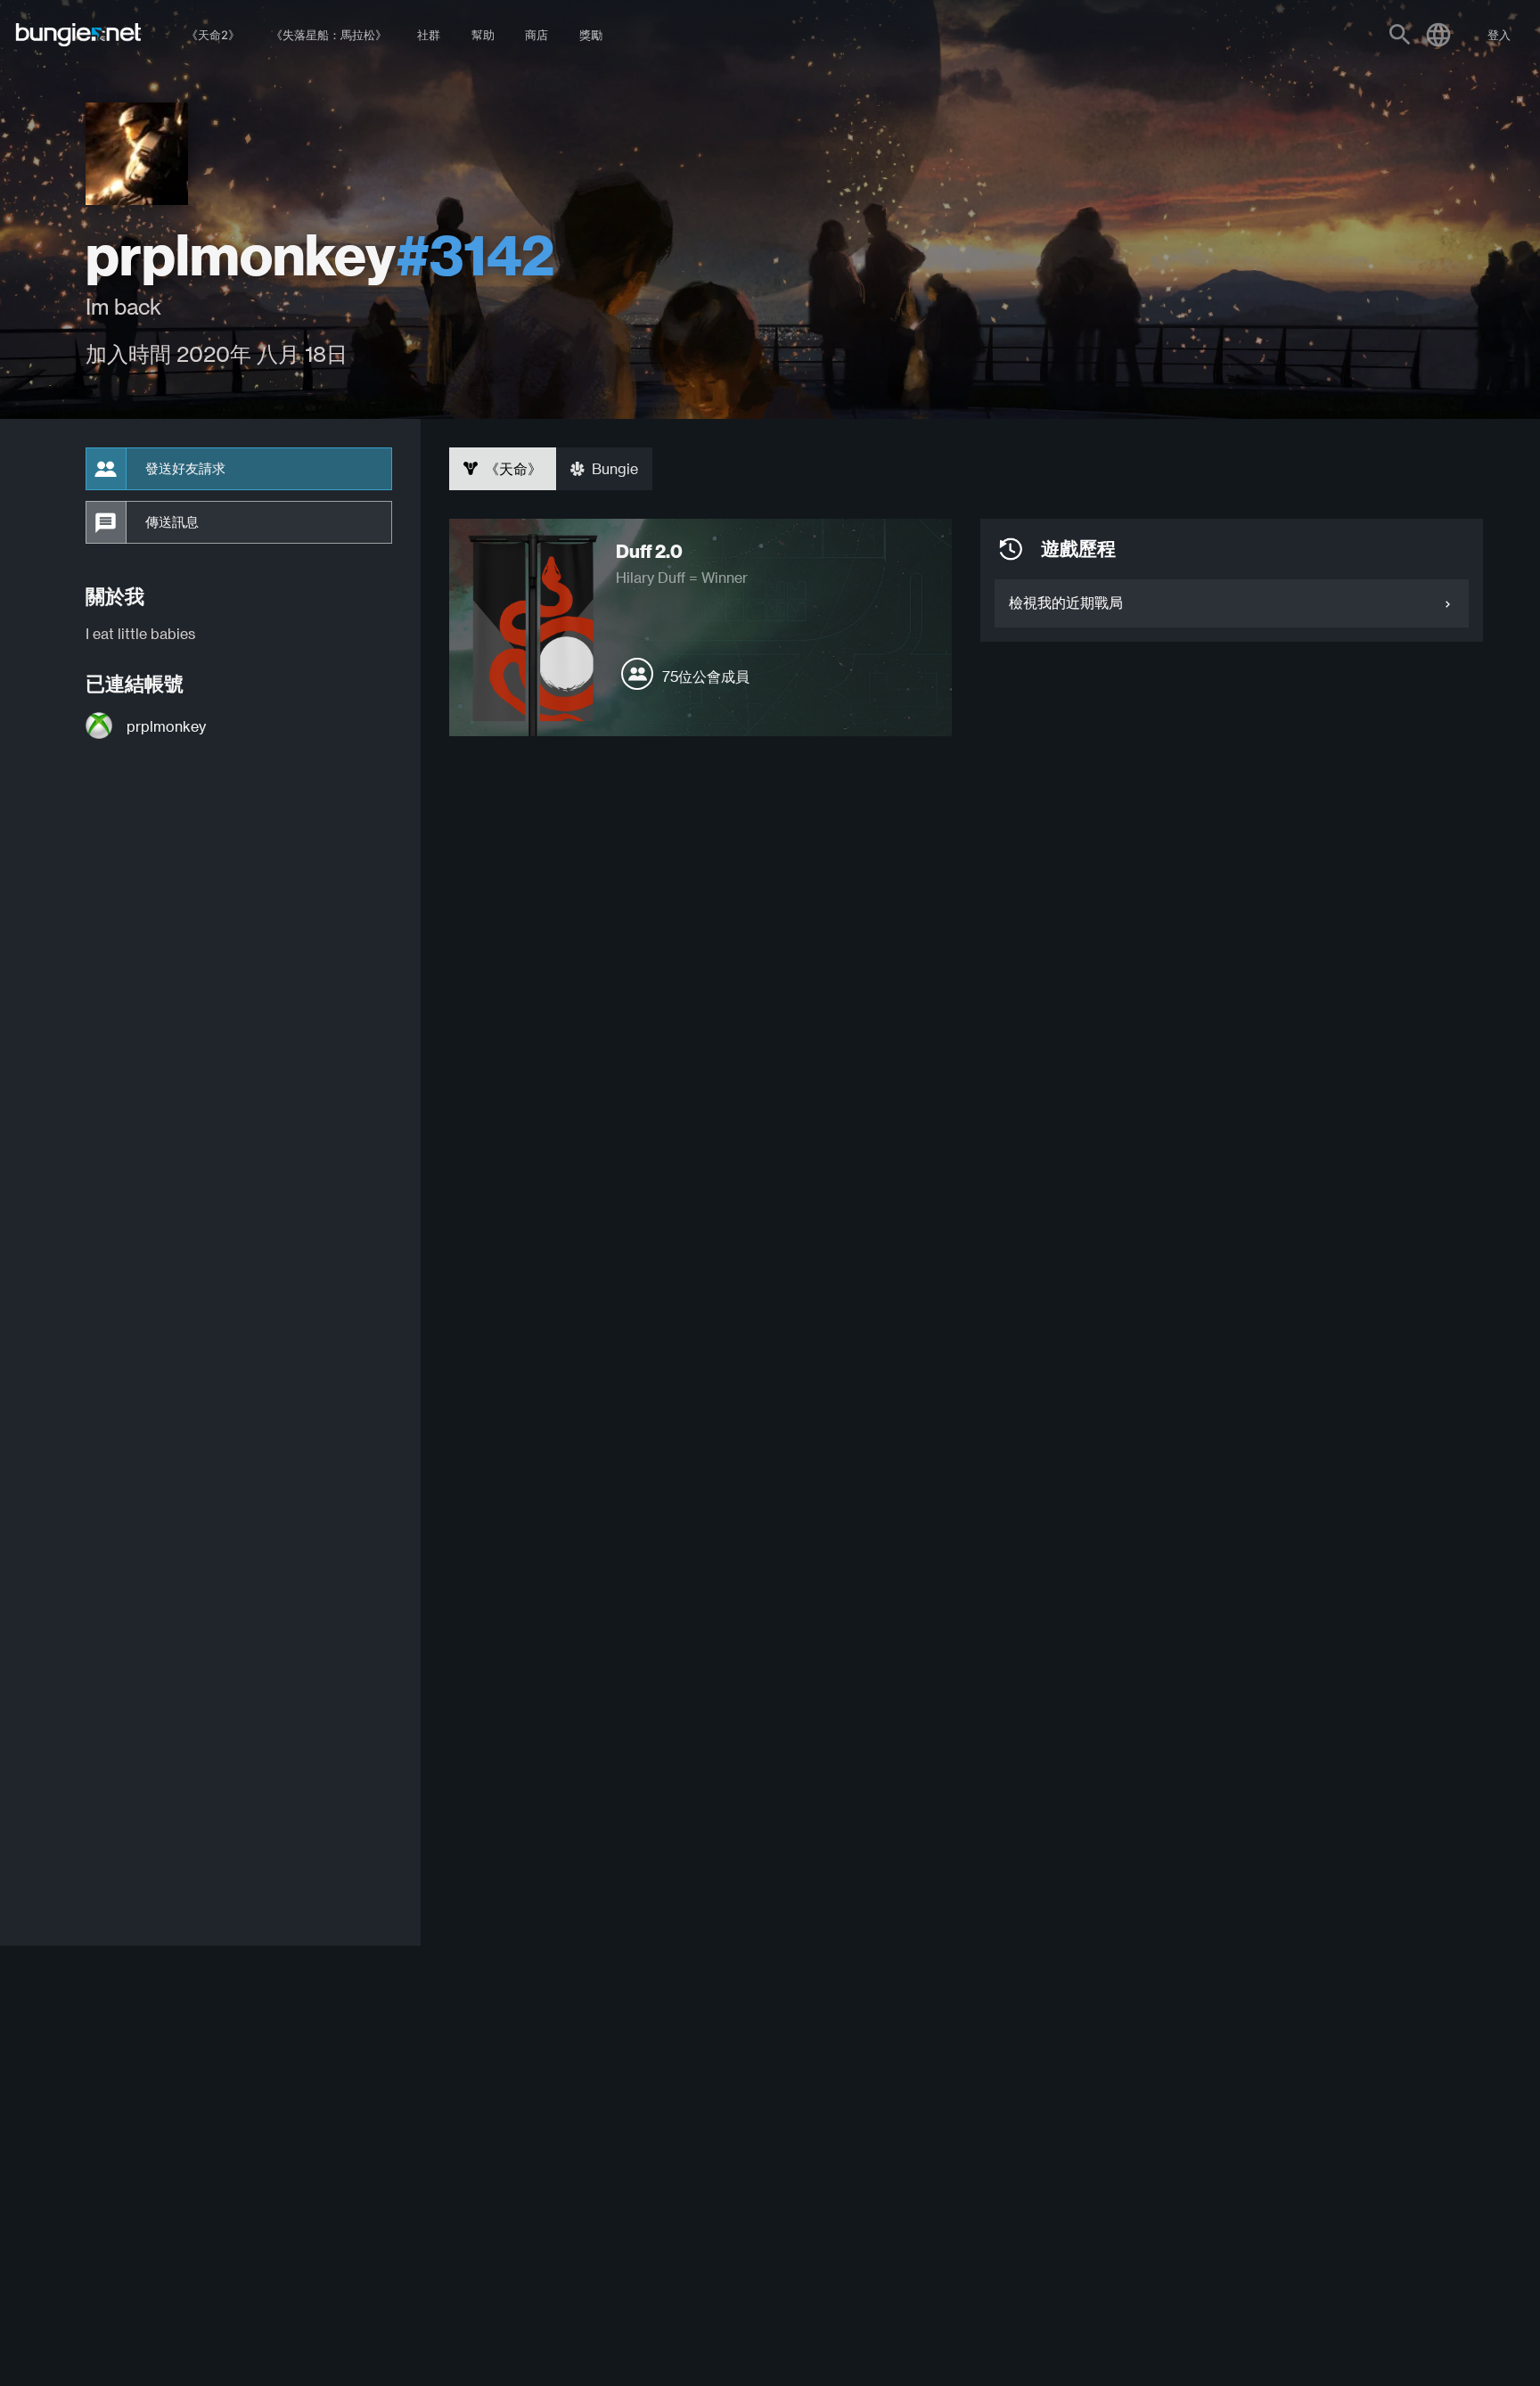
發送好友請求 (185, 469)
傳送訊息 (172, 522)
